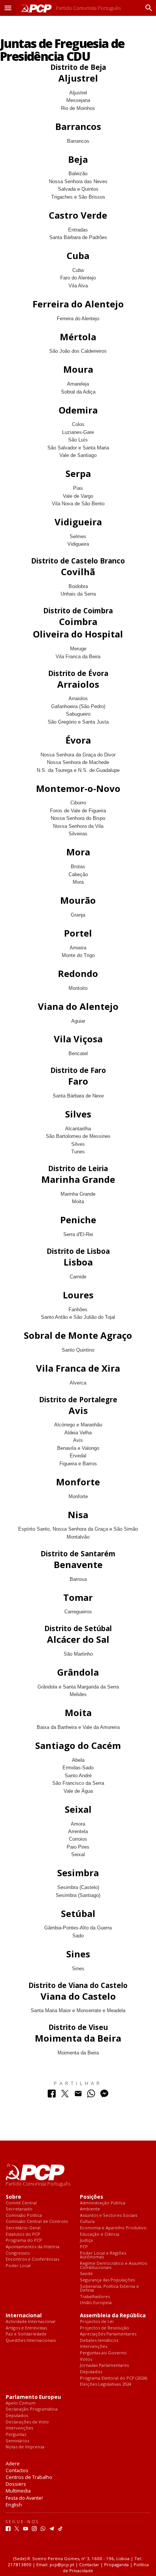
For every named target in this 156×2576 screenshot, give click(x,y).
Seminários (17, 2441)
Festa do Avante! (24, 2498)
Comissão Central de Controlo (37, 2222)
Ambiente (90, 2209)
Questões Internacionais (31, 2341)
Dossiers (16, 2484)
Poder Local (18, 2266)
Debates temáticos (99, 2341)
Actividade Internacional (30, 2322)
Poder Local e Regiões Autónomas (103, 2255)
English (14, 2505)
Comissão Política (24, 2216)
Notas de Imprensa (25, 2447)
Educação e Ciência (100, 2234)
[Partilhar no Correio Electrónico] (78, 2095)
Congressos (18, 2253)
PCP (84, 2247)
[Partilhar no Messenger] (104, 2095)
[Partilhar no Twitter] (65, 2095)
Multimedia (18, 2491)
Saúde (86, 2274)
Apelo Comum (21, 2403)
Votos (86, 2359)
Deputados (91, 2372)
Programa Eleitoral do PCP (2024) (113, 2378)
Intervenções (94, 2347)
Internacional (24, 2316)
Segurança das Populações (107, 2280)
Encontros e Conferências (32, 2259)
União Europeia (96, 2303)
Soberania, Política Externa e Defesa (109, 2288)
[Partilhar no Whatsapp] (91, 2095)
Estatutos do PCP (23, 2234)
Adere (13, 2463)
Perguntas (16, 2435)
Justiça (86, 2240)
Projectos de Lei (97, 2322)
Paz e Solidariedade (26, 2334)
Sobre (13, 2197)
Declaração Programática (32, 2409)
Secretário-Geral (23, 2228)
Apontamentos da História (33, 2247)
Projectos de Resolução (105, 2328)
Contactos (17, 2470)
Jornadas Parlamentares (104, 2365)
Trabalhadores (95, 2297)
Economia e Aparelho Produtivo (113, 2228)
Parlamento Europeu (33, 2397)
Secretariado (19, 2209)
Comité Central (21, 2203)
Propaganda (116, 2564)
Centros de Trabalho (29, 2477)
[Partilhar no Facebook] (52, 2095)
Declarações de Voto (27, 2422)
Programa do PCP (24, 2240)
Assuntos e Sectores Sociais (108, 2216)
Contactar (89, 2564)
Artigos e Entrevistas (26, 2328)
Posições (91, 2197)
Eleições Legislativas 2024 (105, 2384)
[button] (8, 8)
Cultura (87, 2222)
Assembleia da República (113, 2316)
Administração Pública (103, 2203)
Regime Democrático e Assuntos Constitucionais (113, 2265)
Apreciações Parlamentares (108, 2334)
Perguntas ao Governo (103, 2353)
